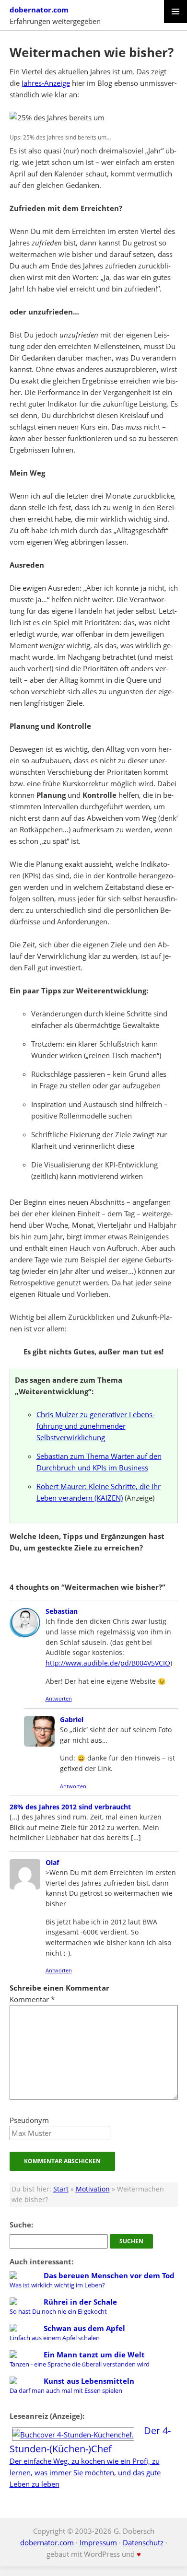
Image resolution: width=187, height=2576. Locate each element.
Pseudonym (29, 2120)
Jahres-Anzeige (46, 83)
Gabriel (72, 1719)
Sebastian (62, 1611)
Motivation (93, 2189)
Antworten (59, 1698)
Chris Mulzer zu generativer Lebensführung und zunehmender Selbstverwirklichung (96, 1426)
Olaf (52, 1862)
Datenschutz (143, 2542)
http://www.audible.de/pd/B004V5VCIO (108, 1663)
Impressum (98, 2542)
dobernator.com (39, 10)
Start (61, 2189)
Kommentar (32, 1999)
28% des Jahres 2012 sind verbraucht (70, 1807)
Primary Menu (175, 12)
